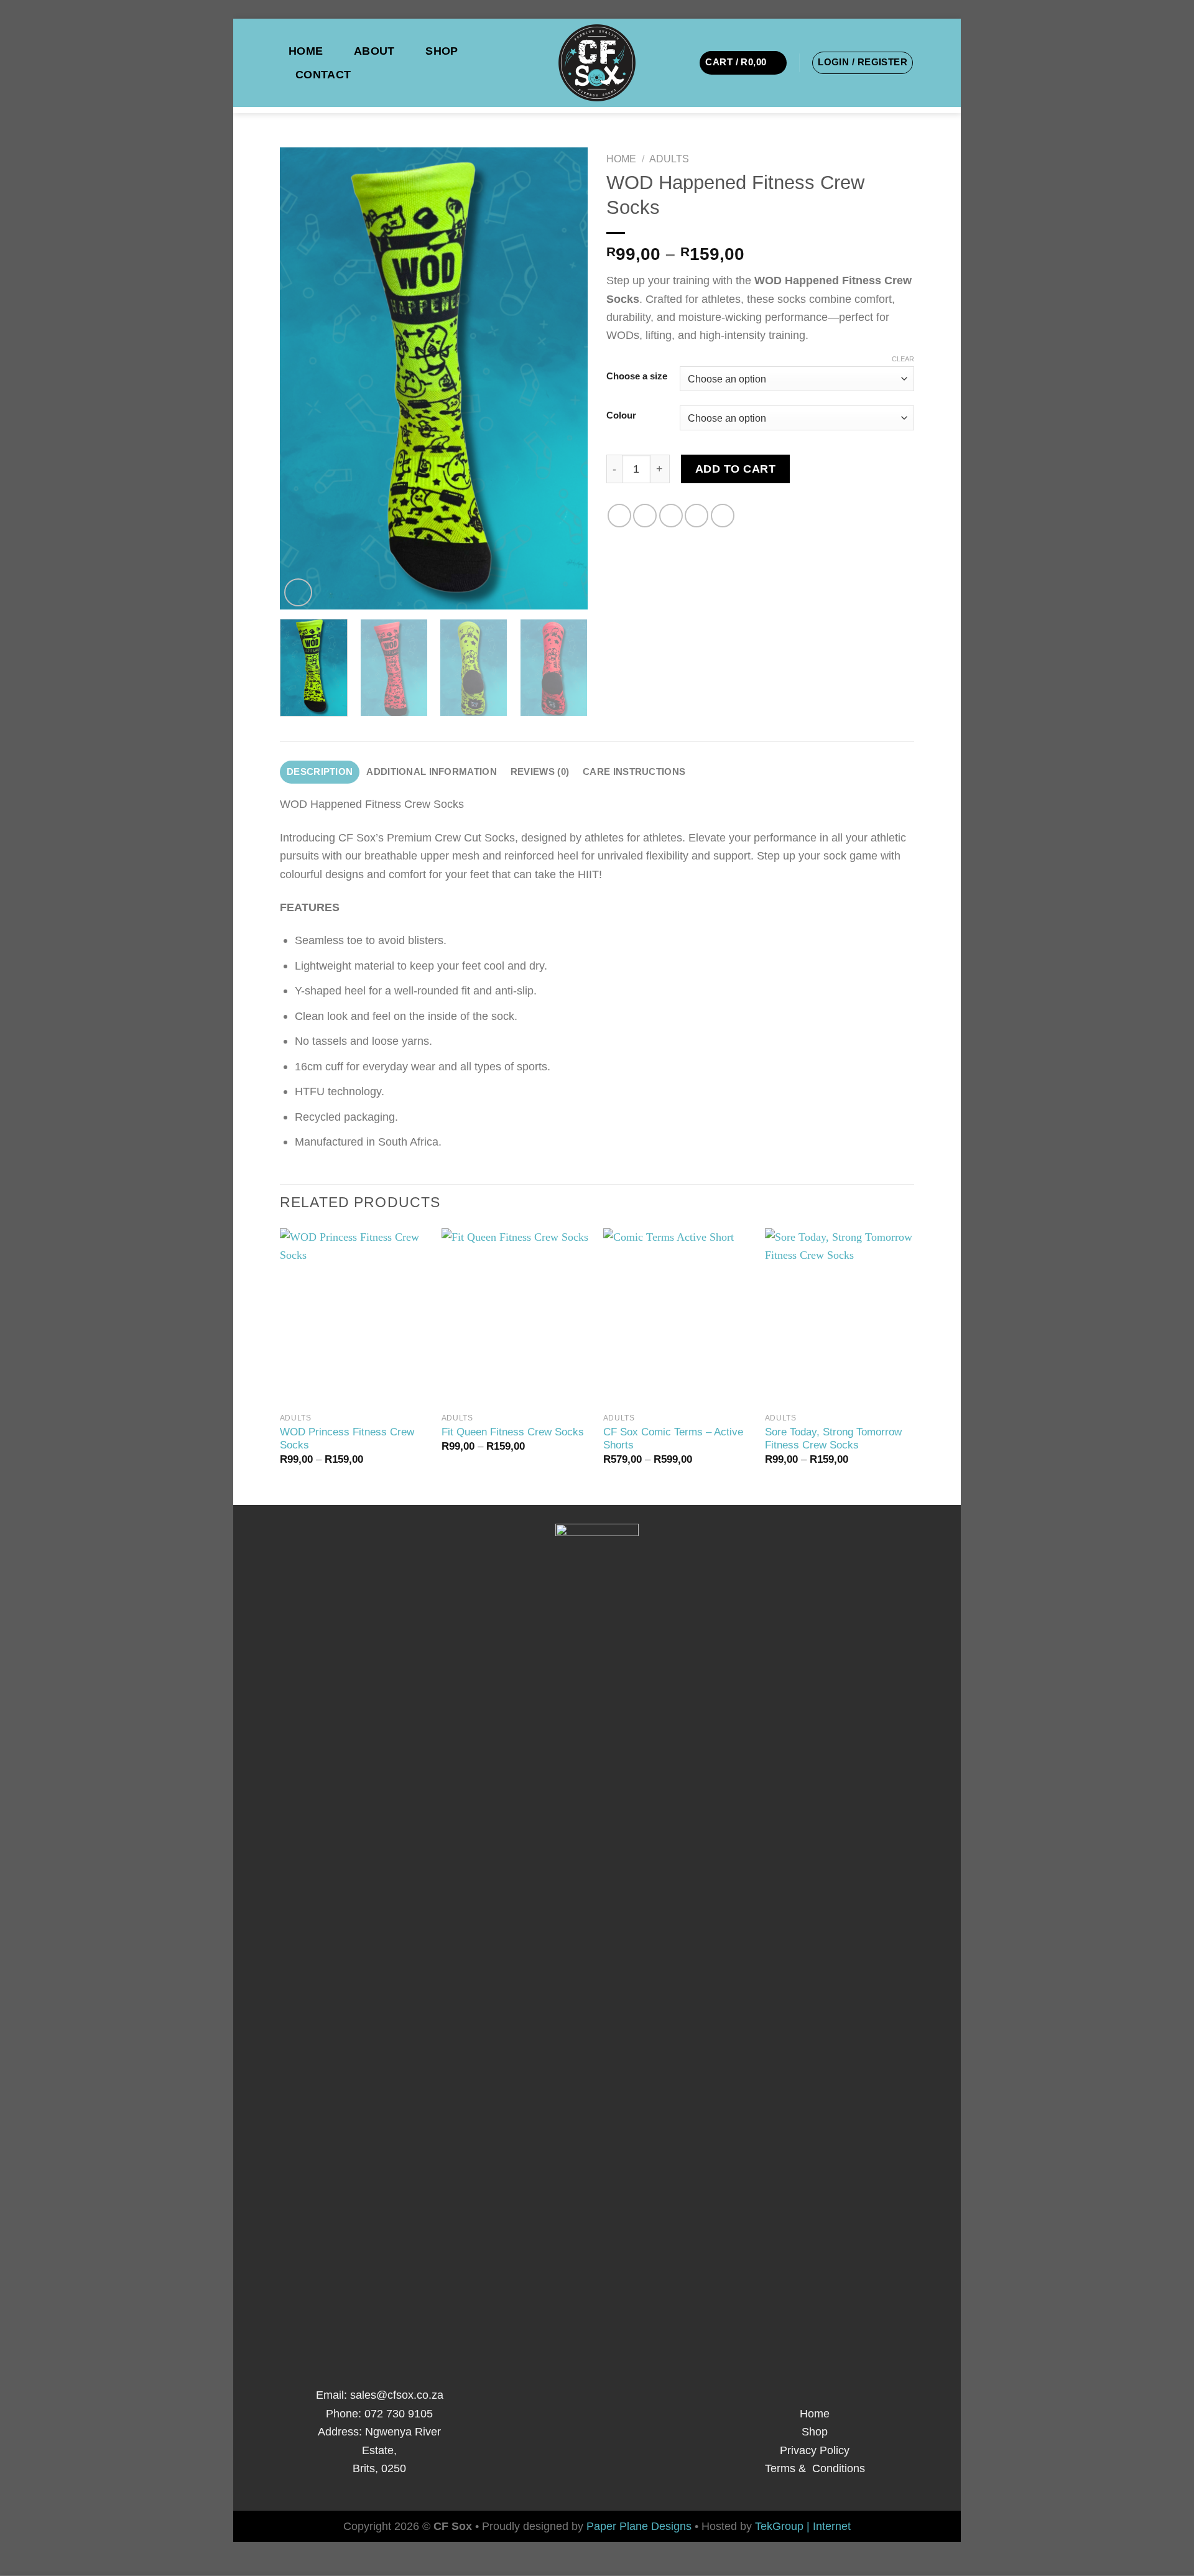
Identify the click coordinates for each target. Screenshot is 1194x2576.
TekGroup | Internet (803, 2526)
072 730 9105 (397, 2413)
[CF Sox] (597, 63)
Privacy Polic (812, 2450)
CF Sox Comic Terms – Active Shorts (673, 1439)
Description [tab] (320, 772)
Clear (903, 359)
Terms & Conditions (815, 2468)
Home (306, 51)
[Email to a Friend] (671, 516)
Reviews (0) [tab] (540, 772)
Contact (323, 74)
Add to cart (736, 469)
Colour (621, 416)
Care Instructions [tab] (634, 772)
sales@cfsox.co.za (397, 2395)
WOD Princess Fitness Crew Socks (347, 1439)
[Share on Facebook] (619, 516)
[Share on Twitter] (645, 516)
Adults (669, 159)
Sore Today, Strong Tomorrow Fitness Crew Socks (833, 1439)
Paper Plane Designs (641, 2526)
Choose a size (637, 377)
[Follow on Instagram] (597, 2480)
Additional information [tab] (431, 772)
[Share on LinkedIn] (723, 516)
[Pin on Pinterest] (696, 516)
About (374, 51)
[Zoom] (298, 592)
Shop (442, 51)
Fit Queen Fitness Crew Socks (513, 1432)
